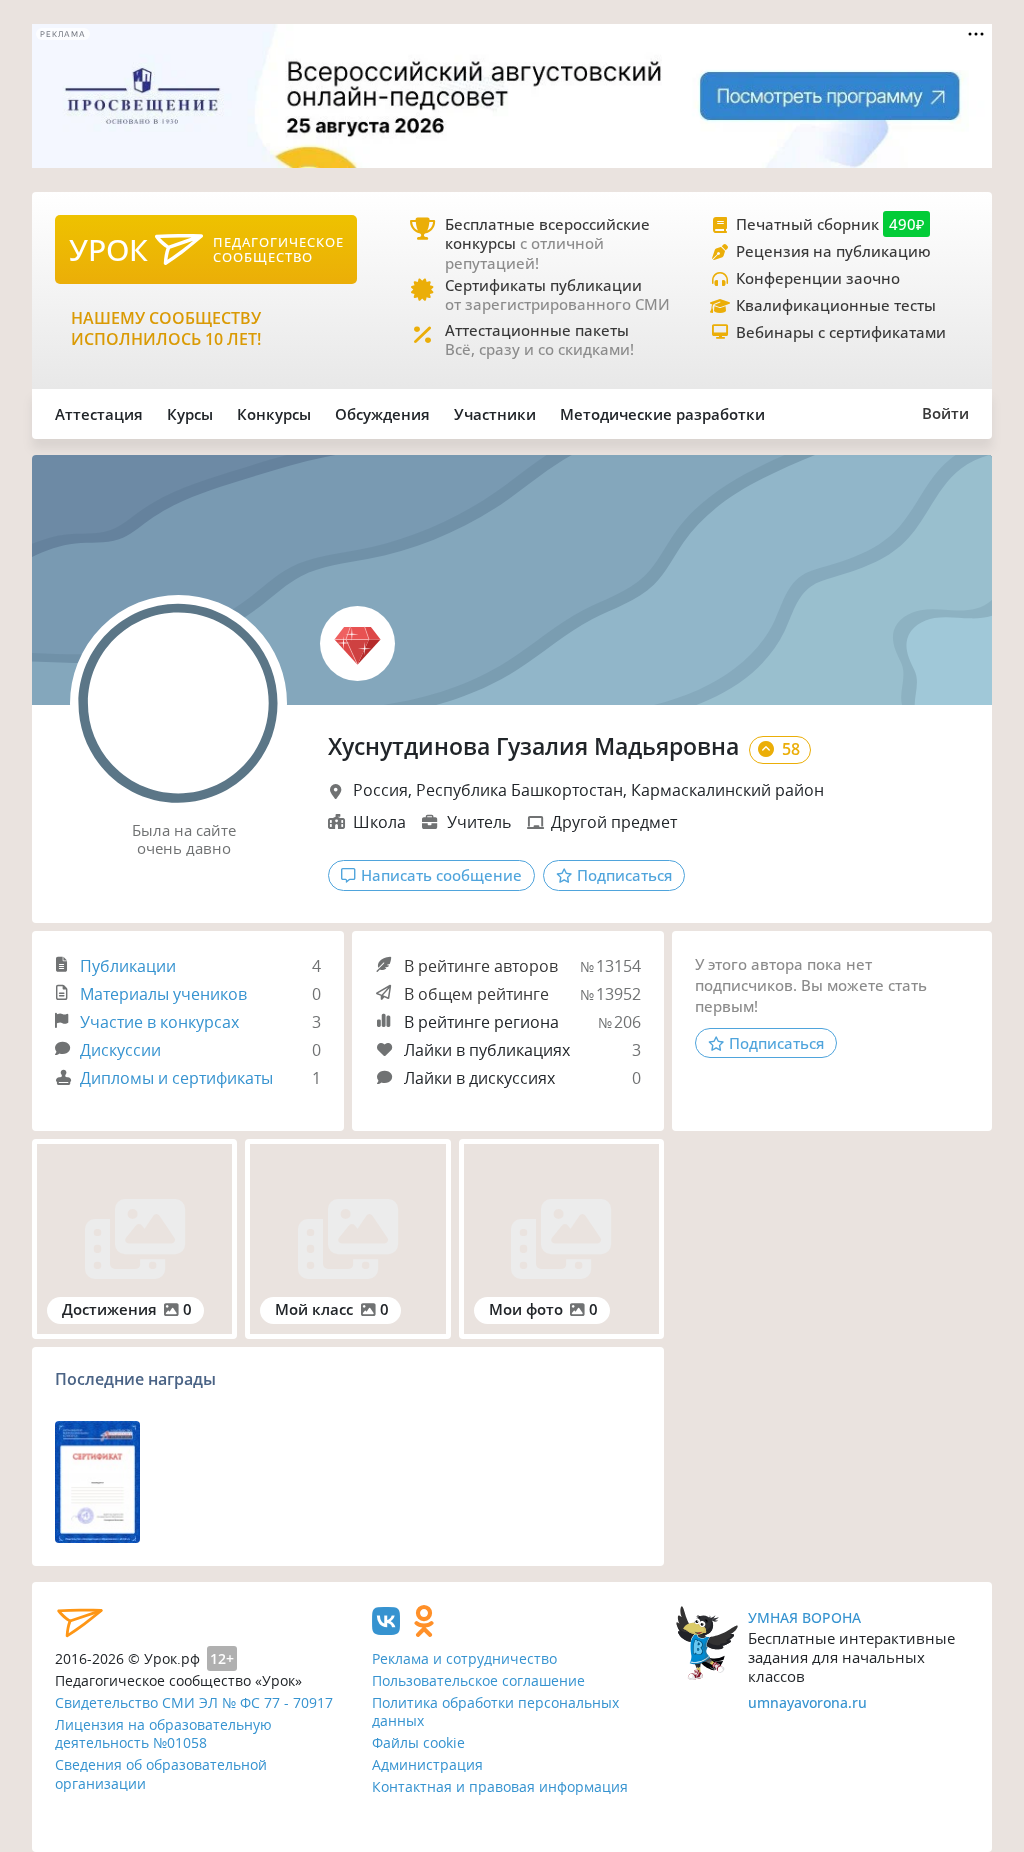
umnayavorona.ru (807, 1702)
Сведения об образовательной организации (161, 1774)
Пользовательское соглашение (478, 1680)
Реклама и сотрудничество (464, 1658)
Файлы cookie (418, 1742)
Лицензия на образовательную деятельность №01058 (163, 1734)
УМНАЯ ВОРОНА (804, 1617)
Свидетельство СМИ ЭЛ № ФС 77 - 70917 (194, 1702)
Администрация (427, 1764)
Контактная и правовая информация (500, 1786)
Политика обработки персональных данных (495, 1712)
